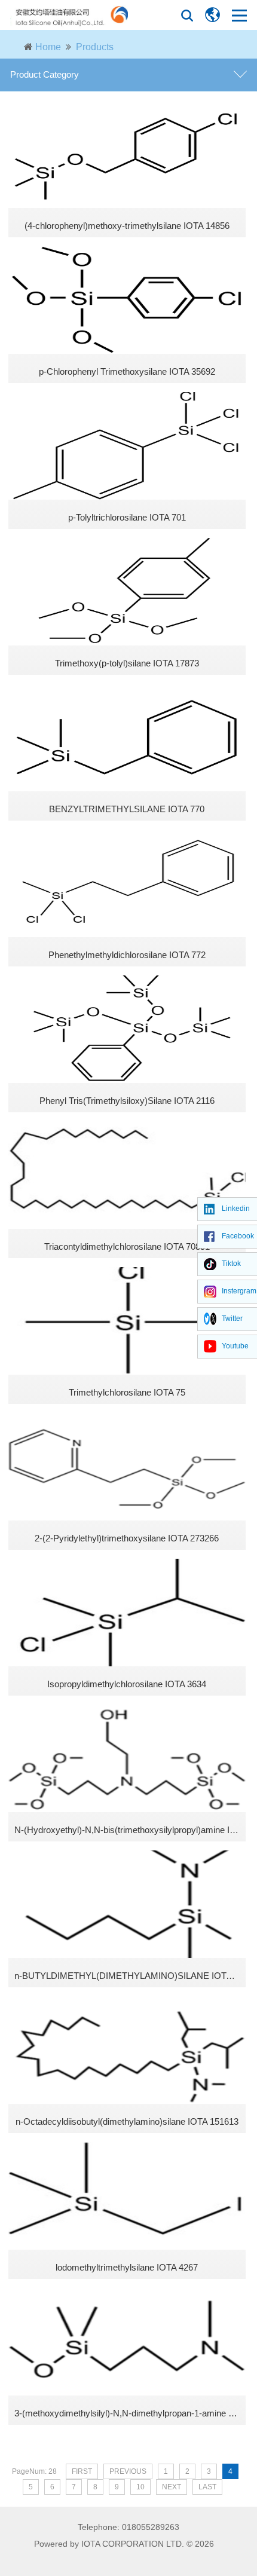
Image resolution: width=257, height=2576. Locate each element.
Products (95, 47)
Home (48, 47)
